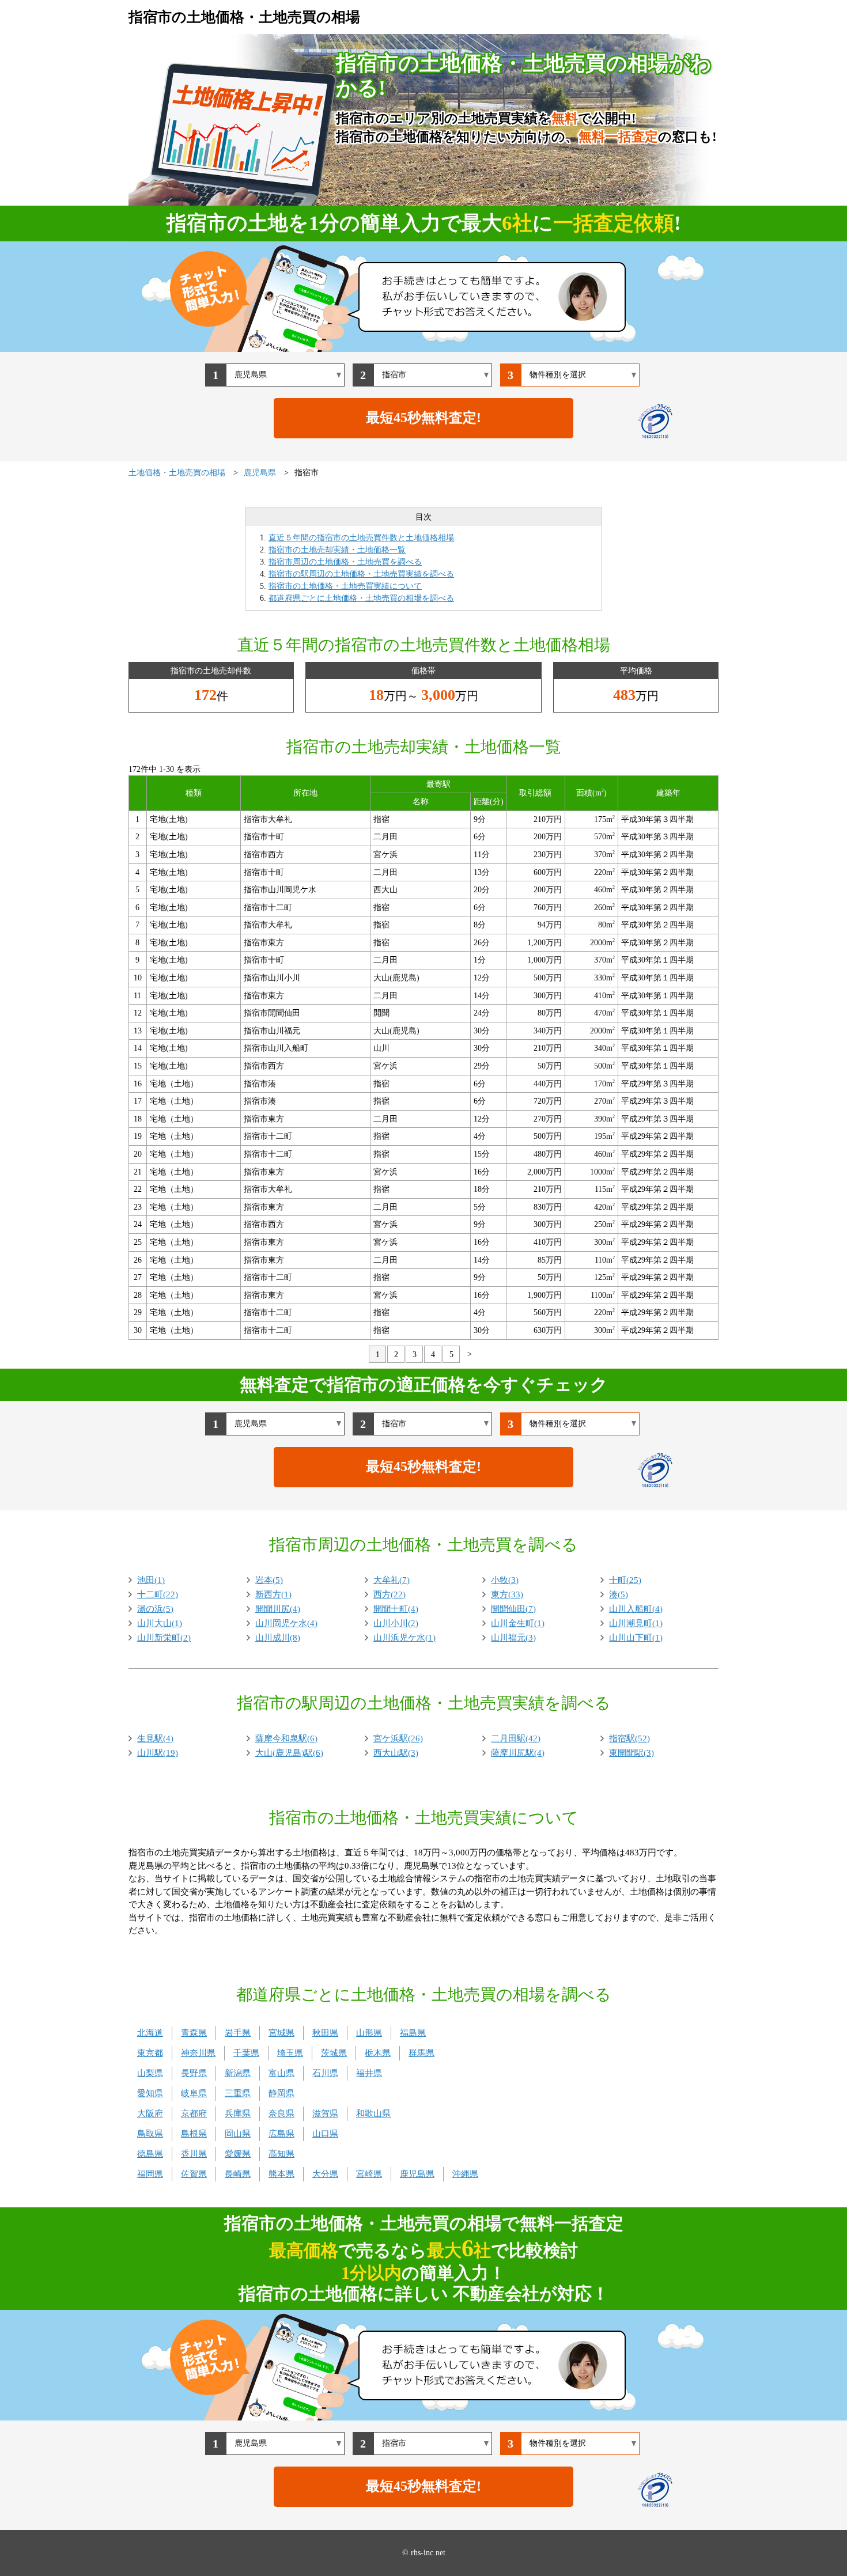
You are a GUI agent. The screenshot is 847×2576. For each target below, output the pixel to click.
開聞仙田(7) (513, 1609)
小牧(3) (505, 1580)
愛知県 (150, 2093)
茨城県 (334, 2053)
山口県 (325, 2134)
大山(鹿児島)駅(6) (289, 1753)
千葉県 (246, 2053)
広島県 (281, 2134)
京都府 (194, 2113)
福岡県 (150, 2174)
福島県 (413, 2033)
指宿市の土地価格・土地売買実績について (345, 586)
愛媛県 (238, 2154)
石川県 (325, 2073)
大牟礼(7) (392, 1580)
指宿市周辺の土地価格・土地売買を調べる (345, 562)
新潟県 (238, 2073)
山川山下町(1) (636, 1638)
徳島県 (150, 2154)
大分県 (325, 2174)
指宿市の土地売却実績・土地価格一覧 (337, 550)
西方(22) (390, 1594)
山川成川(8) (278, 1638)
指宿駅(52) (629, 1738)
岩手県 (238, 2033)
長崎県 (238, 2174)
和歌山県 (373, 2113)
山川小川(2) (396, 1623)
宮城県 (281, 2033)
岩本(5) (269, 1580)
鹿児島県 (417, 2174)
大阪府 (150, 2113)
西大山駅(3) (396, 1753)
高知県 (281, 2154)
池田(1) (151, 1580)
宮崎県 (369, 2174)
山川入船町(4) (636, 1609)
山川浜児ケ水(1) (404, 1638)
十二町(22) (158, 1594)
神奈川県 (198, 2053)
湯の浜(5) (155, 1609)
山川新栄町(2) (164, 1638)
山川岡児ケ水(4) (286, 1623)
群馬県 (421, 2053)
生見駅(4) (155, 1738)
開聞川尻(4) (278, 1609)
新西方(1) (273, 1594)
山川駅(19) (158, 1753)
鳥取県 (150, 2134)
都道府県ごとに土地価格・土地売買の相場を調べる (361, 598)
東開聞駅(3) (632, 1753)
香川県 (194, 2154)
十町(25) (625, 1580)
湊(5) (619, 1594)
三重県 (238, 2093)
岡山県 (238, 2134)
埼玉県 (290, 2053)
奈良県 (281, 2113)
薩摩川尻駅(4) (518, 1753)
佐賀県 (194, 2174)
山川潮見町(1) (636, 1623)
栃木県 (378, 2053)
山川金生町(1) (518, 1623)
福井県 (369, 2073)
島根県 (194, 2134)
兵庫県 (238, 2113)
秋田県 (325, 2033)
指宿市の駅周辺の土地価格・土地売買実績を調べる (361, 574)
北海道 (150, 2033)
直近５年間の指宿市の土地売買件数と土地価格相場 (361, 538)
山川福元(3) (513, 1638)
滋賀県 (325, 2113)
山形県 (369, 2033)
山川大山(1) (160, 1623)
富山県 (281, 2073)
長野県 (194, 2073)
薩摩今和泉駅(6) (286, 1738)
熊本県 (281, 2174)
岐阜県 (194, 2093)
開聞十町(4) (396, 1609)
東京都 (150, 2053)
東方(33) (507, 1594)
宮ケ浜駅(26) (398, 1738)
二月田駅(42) (516, 1738)
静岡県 (281, 2093)
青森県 (194, 2033)
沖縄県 (465, 2174)
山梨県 (150, 2073)
